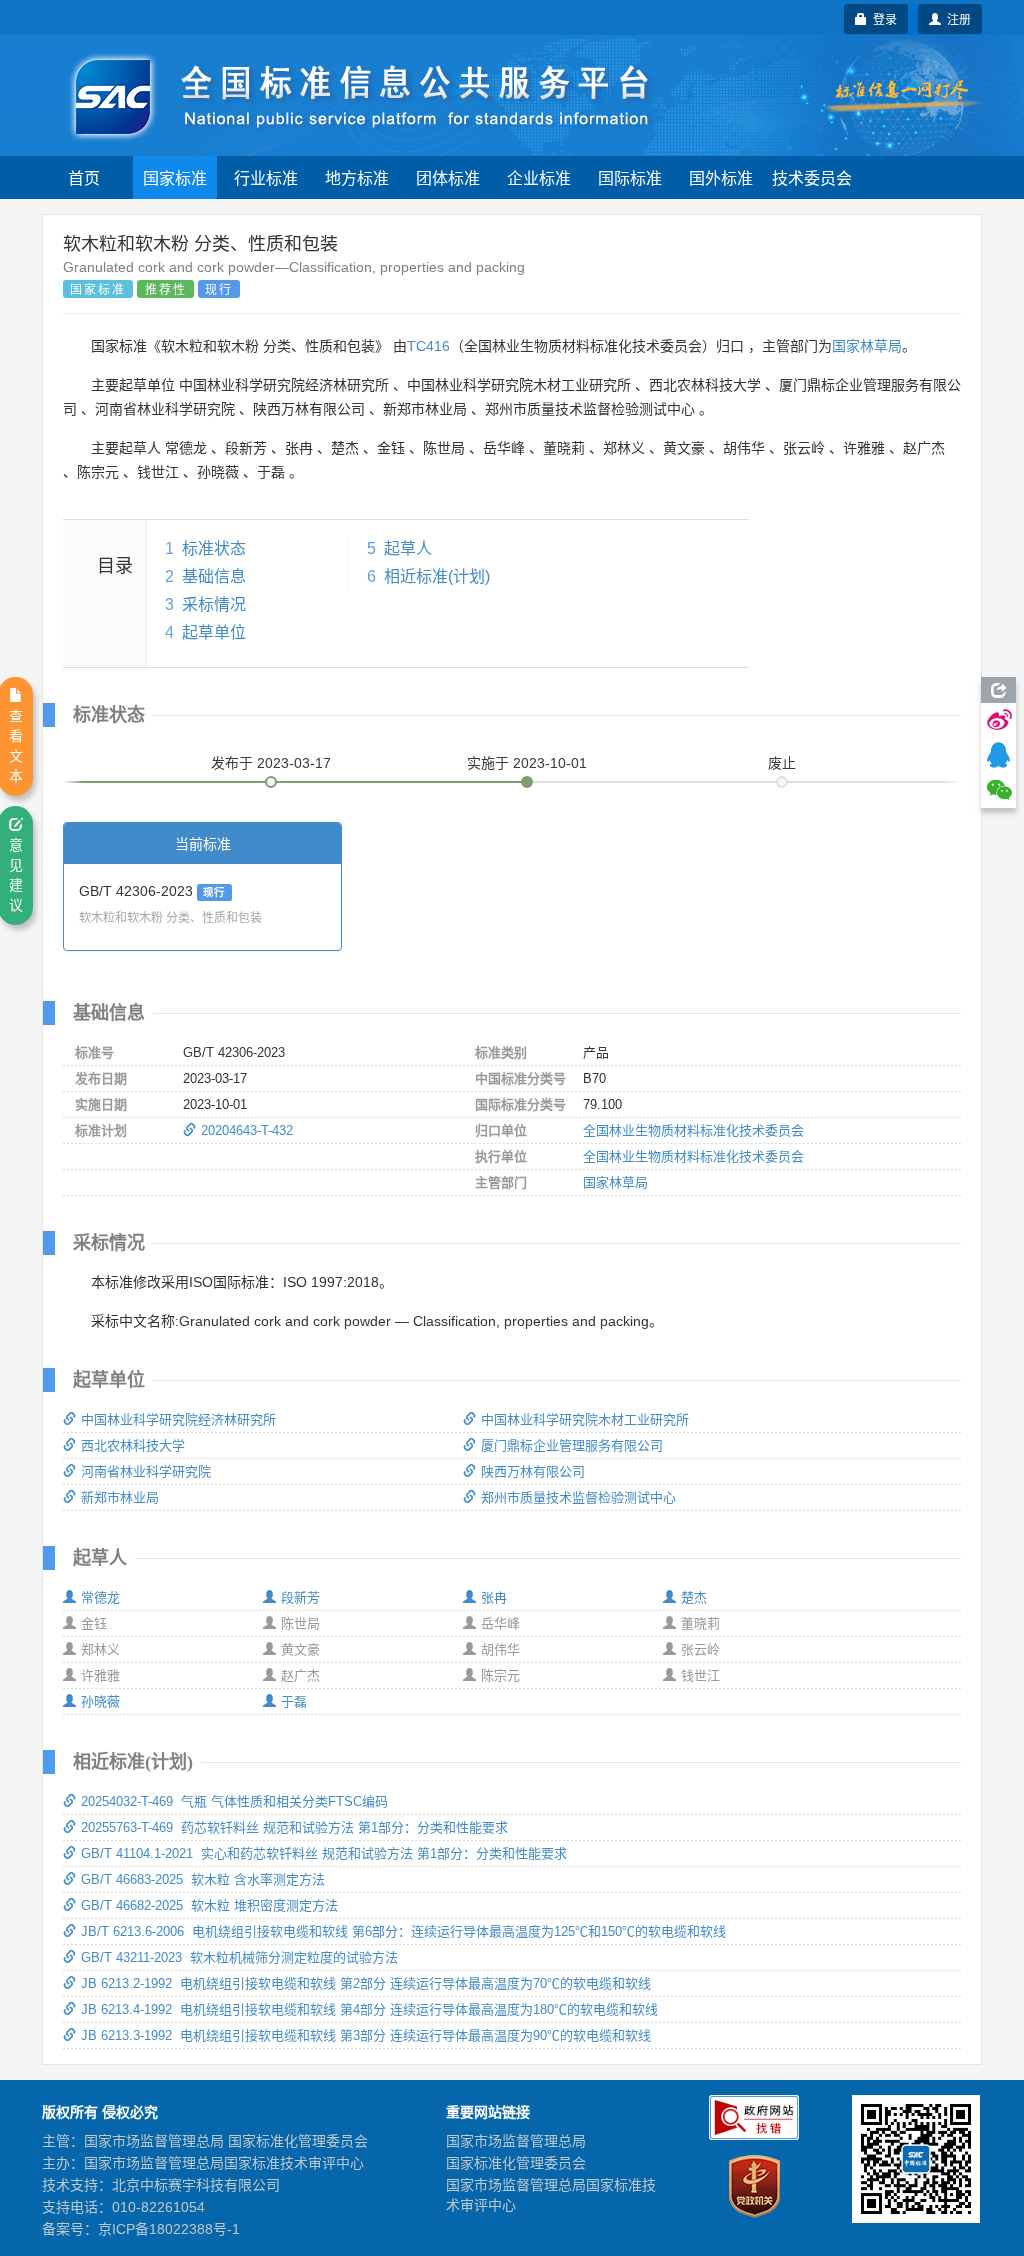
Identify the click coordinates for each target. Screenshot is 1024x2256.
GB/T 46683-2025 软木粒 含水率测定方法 (203, 1879)
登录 (882, 18)
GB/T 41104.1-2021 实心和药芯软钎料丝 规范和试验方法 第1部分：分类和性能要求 (324, 1853)
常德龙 (100, 1597)
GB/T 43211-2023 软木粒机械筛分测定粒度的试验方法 (239, 1957)
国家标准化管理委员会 (516, 2163)
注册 (956, 18)
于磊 (294, 1701)
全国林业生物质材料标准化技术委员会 (693, 1130)
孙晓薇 (100, 1701)
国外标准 (721, 177)
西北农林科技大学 (133, 1445)
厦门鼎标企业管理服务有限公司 (572, 1445)
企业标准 (539, 177)
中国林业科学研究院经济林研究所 (178, 1419)
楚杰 (694, 1597)
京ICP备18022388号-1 (169, 2229)
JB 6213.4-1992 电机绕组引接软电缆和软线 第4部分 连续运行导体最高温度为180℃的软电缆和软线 (369, 2009)
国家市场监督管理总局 (516, 2141)
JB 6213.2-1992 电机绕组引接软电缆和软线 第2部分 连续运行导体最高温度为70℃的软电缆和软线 (366, 1983)
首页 (84, 177)
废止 (782, 763)
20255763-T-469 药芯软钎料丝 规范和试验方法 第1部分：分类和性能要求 (294, 1827)
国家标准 (175, 177)
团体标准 (448, 177)
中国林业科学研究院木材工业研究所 (585, 1419)
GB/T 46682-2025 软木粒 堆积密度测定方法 (209, 1905)
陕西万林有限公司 (533, 1471)
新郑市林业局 (120, 1497)
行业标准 (266, 177)
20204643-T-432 (247, 1130)
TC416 (428, 346)
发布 (271, 763)
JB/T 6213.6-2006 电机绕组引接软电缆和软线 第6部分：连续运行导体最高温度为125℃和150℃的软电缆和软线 (403, 1931)
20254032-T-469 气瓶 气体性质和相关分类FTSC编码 (234, 1801)
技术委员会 (812, 177)
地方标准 (357, 177)
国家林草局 (867, 346)
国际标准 (630, 177)
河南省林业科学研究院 (146, 1471)
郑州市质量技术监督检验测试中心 (578, 1497)
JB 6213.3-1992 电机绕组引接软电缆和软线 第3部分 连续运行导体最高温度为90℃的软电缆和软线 (366, 2035)
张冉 (494, 1597)
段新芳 (300, 1597)
